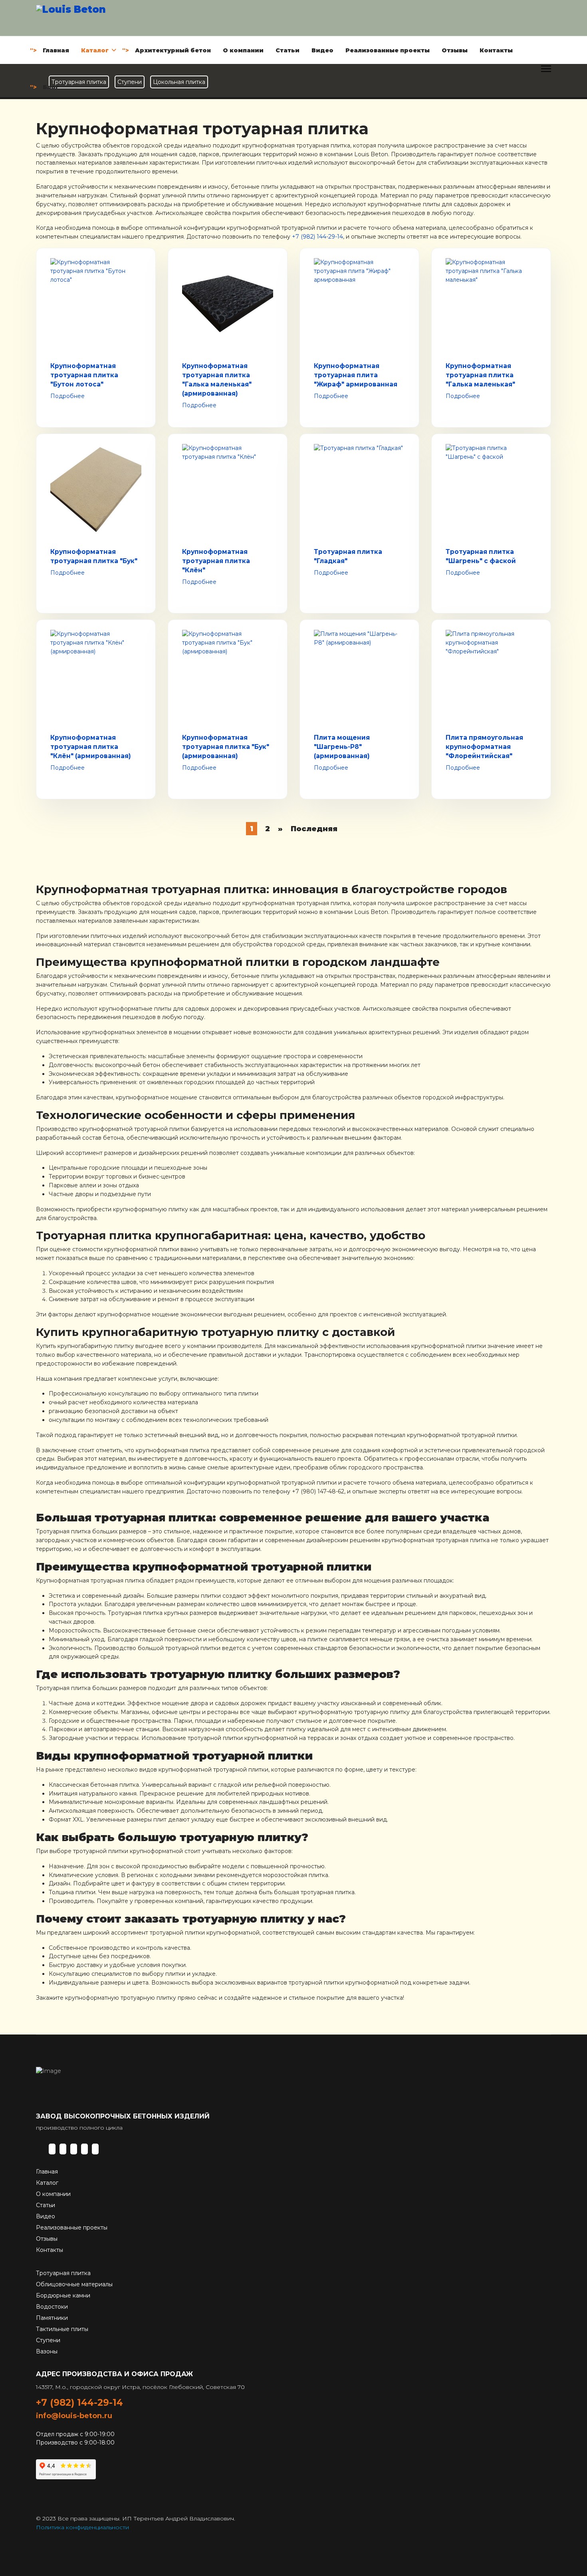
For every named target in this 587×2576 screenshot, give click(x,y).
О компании (243, 50)
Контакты (496, 50)
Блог (51, 87)
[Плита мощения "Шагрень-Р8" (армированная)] (359, 675)
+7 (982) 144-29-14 (317, 237)
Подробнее (67, 396)
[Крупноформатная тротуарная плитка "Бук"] (96, 490)
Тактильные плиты (62, 2329)
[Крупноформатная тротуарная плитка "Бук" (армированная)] (228, 675)
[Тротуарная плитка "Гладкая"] (359, 490)
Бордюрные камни (63, 2295)
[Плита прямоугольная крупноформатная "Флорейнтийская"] (491, 675)
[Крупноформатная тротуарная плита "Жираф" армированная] (359, 304)
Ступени (48, 2340)
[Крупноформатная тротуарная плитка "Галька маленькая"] (491, 304)
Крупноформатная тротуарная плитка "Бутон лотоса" (84, 375)
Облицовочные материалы (74, 2284)
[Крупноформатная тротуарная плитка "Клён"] (228, 490)
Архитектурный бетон (173, 50)
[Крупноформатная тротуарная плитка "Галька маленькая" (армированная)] (228, 304)
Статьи (288, 50)
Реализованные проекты (388, 50)
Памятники (52, 2318)
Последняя (314, 829)
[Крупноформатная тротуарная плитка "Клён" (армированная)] (96, 675)
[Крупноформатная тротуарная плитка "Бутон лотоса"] (96, 304)
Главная (56, 50)
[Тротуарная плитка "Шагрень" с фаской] (491, 490)
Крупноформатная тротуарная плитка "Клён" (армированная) (91, 747)
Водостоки (52, 2307)
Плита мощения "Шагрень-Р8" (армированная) (342, 747)
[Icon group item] (52, 2149)
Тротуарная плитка (63, 2273)
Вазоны (47, 2351)
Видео (322, 50)
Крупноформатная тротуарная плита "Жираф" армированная (356, 375)
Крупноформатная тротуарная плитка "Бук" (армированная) (226, 747)
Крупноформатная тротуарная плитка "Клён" (216, 561)
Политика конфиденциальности (82, 2527)
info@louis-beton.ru (74, 2416)
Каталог (95, 50)
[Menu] (546, 69)
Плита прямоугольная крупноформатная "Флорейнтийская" (484, 747)
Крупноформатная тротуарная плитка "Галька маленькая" (480, 375)
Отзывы (455, 50)
